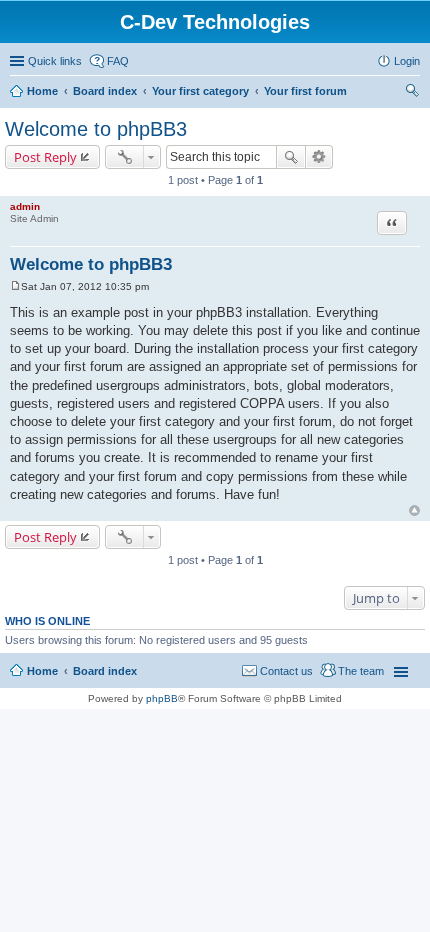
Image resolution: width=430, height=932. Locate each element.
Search (291, 157)
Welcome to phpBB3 (96, 129)
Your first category (200, 91)
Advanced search (319, 157)
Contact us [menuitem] (286, 671)
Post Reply (45, 157)
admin (25, 206)
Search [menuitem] (412, 93)
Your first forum (305, 91)
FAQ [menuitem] (118, 61)
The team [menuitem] (361, 671)
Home (42, 91)
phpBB (162, 698)
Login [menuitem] (407, 61)
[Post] (15, 286)
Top (414, 510)
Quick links (55, 61)
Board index (105, 91)
